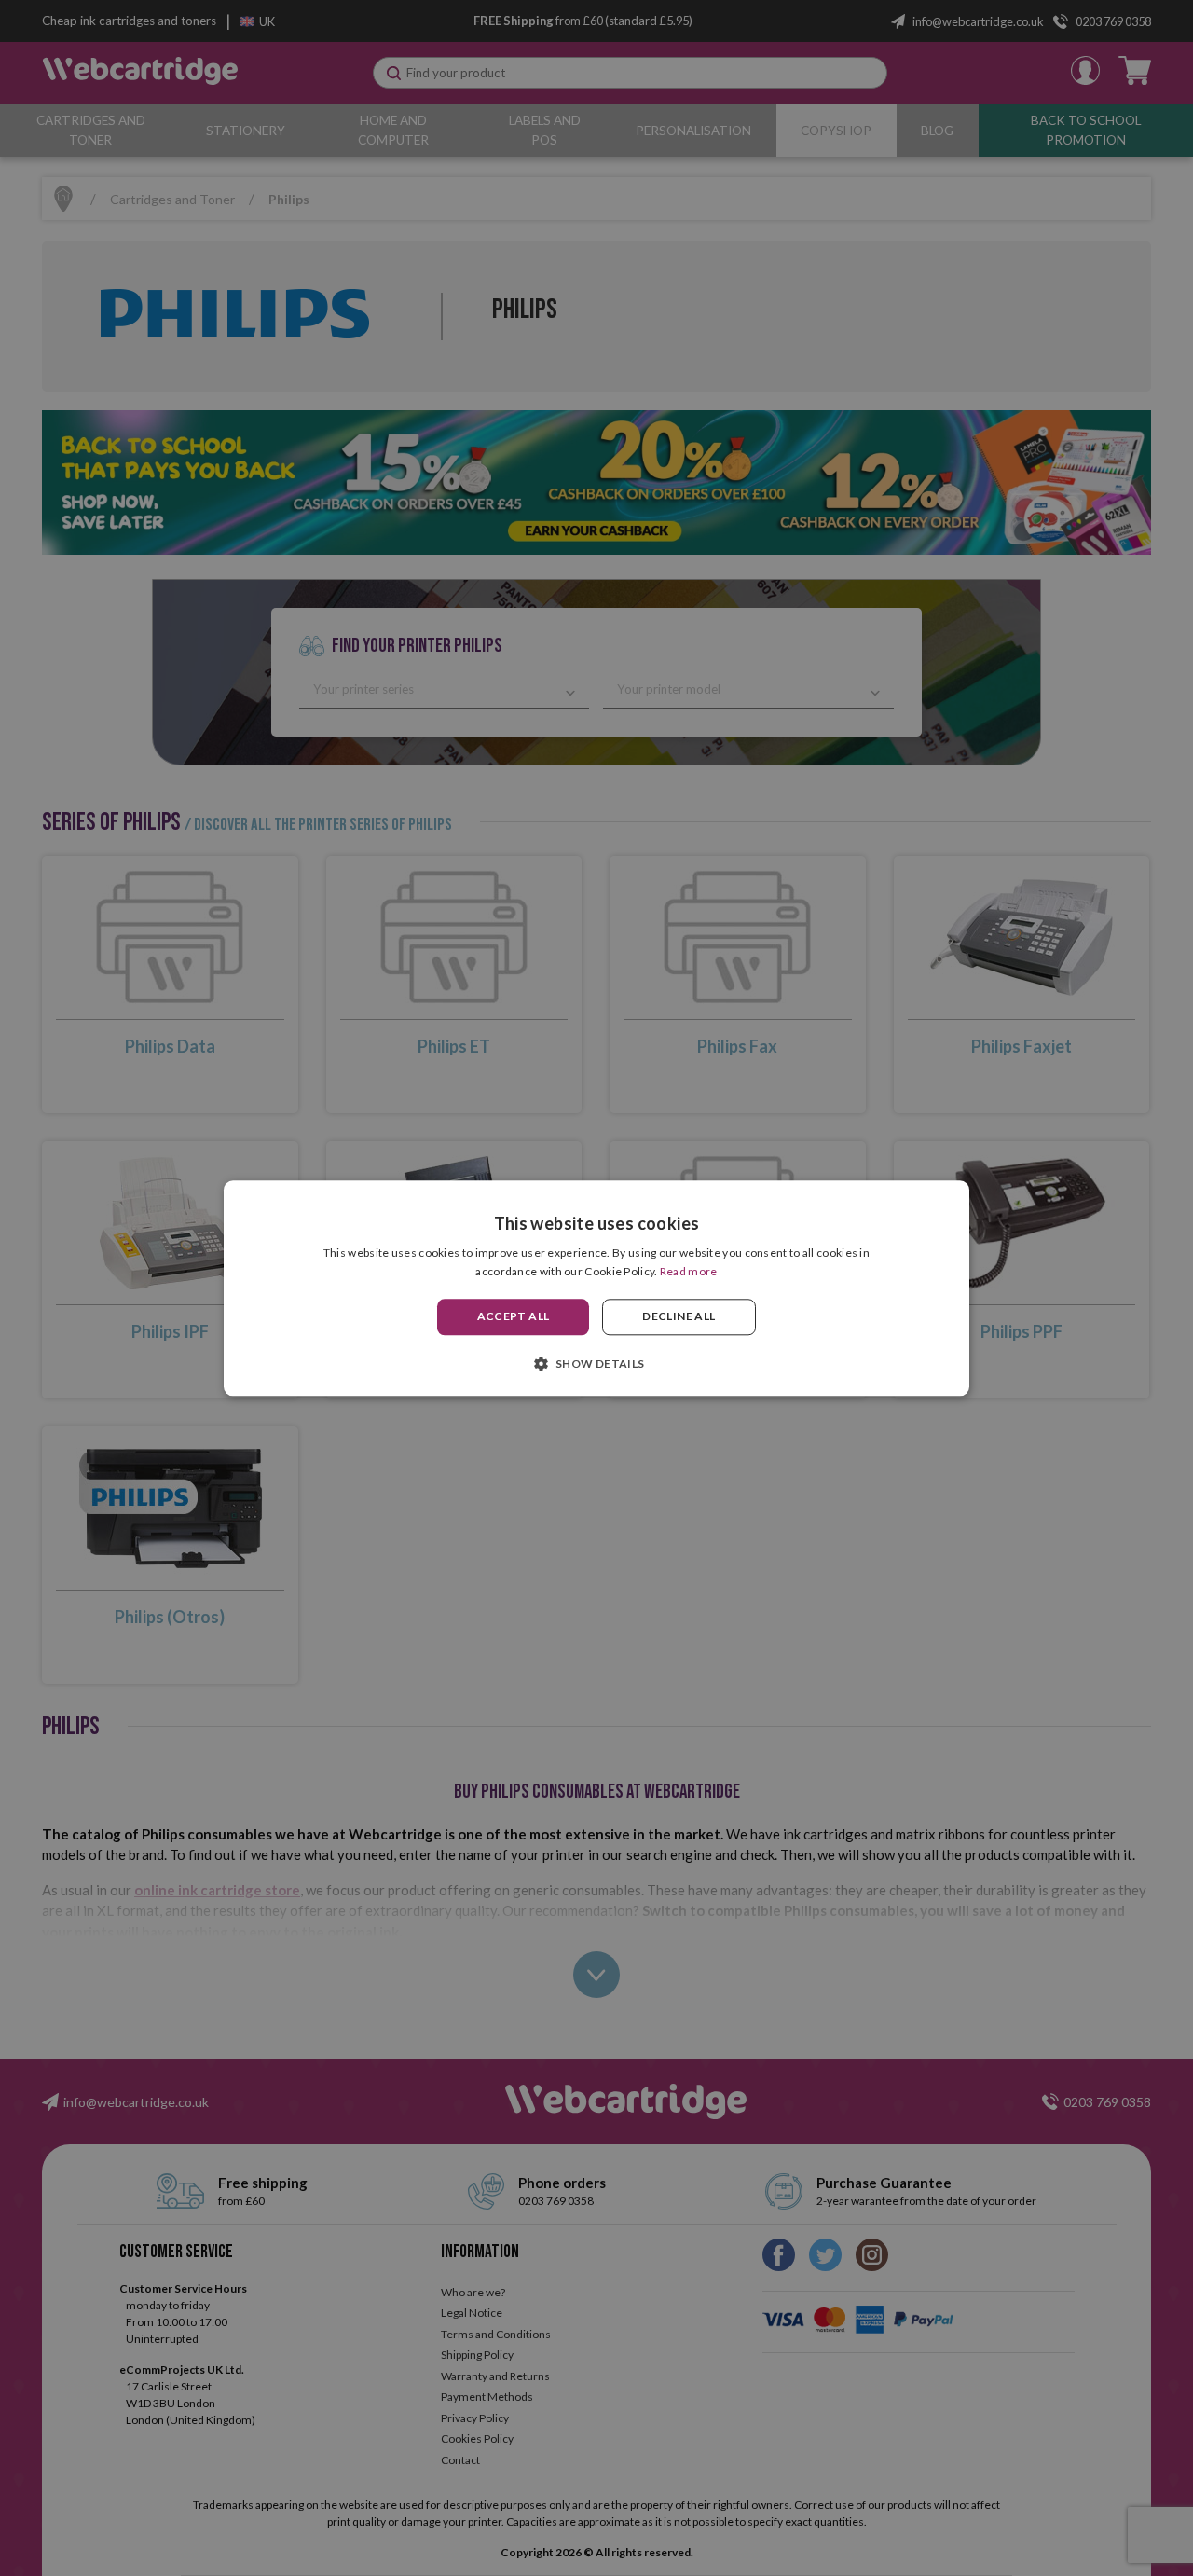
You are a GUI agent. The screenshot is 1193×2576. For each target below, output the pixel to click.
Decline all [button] (679, 1317)
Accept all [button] (514, 1317)
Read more (689, 1271)
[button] (596, 1363)
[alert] (596, 1288)
